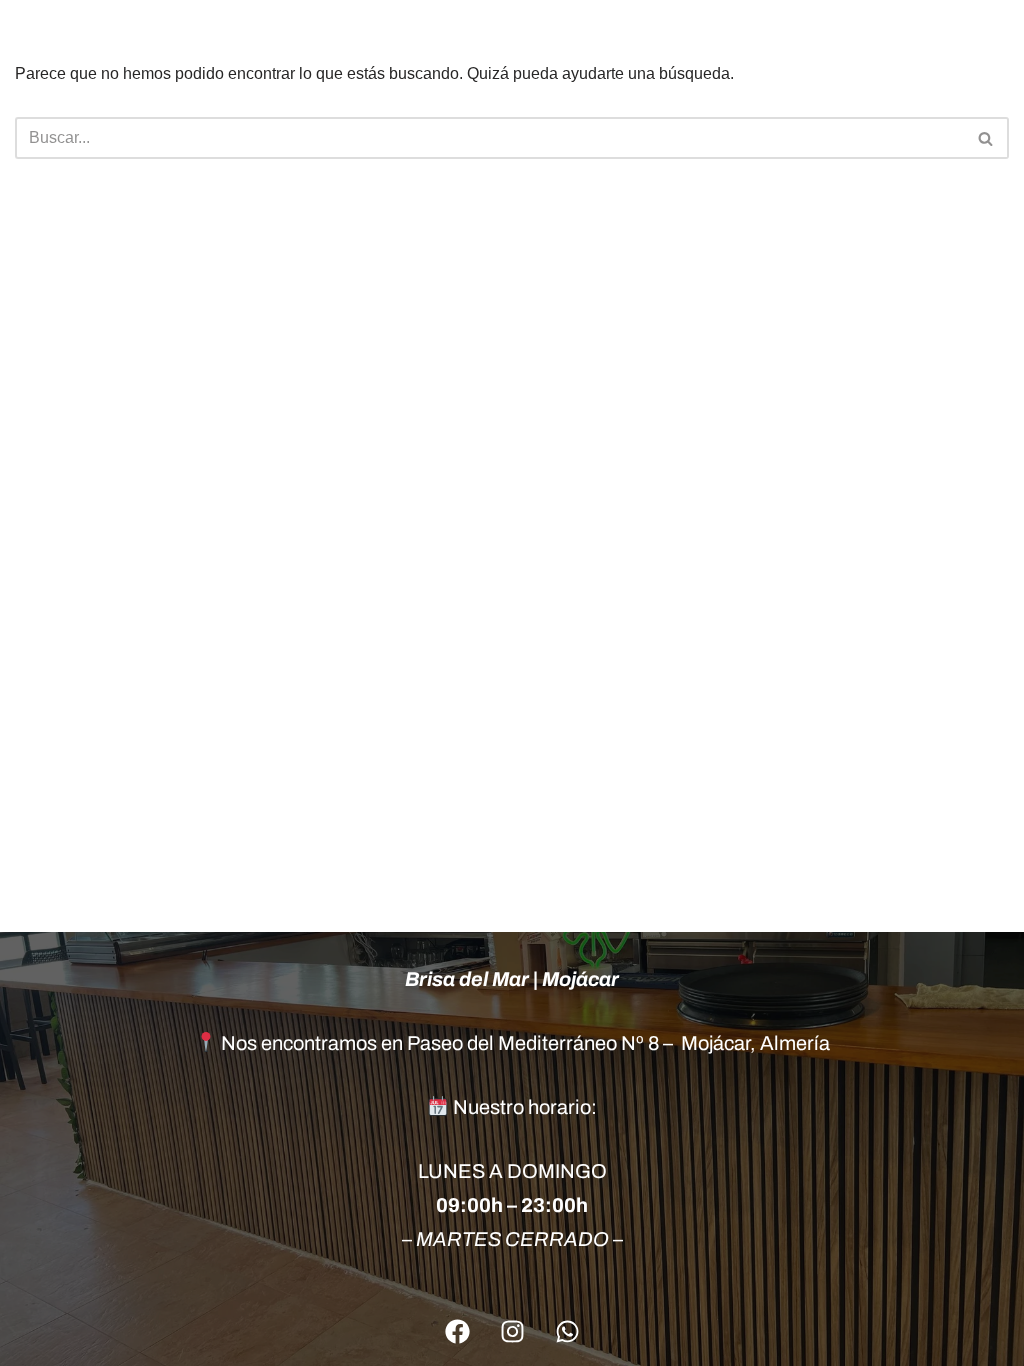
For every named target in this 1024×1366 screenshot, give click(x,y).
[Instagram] (512, 1331)
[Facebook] (457, 1331)
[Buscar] (986, 138)
